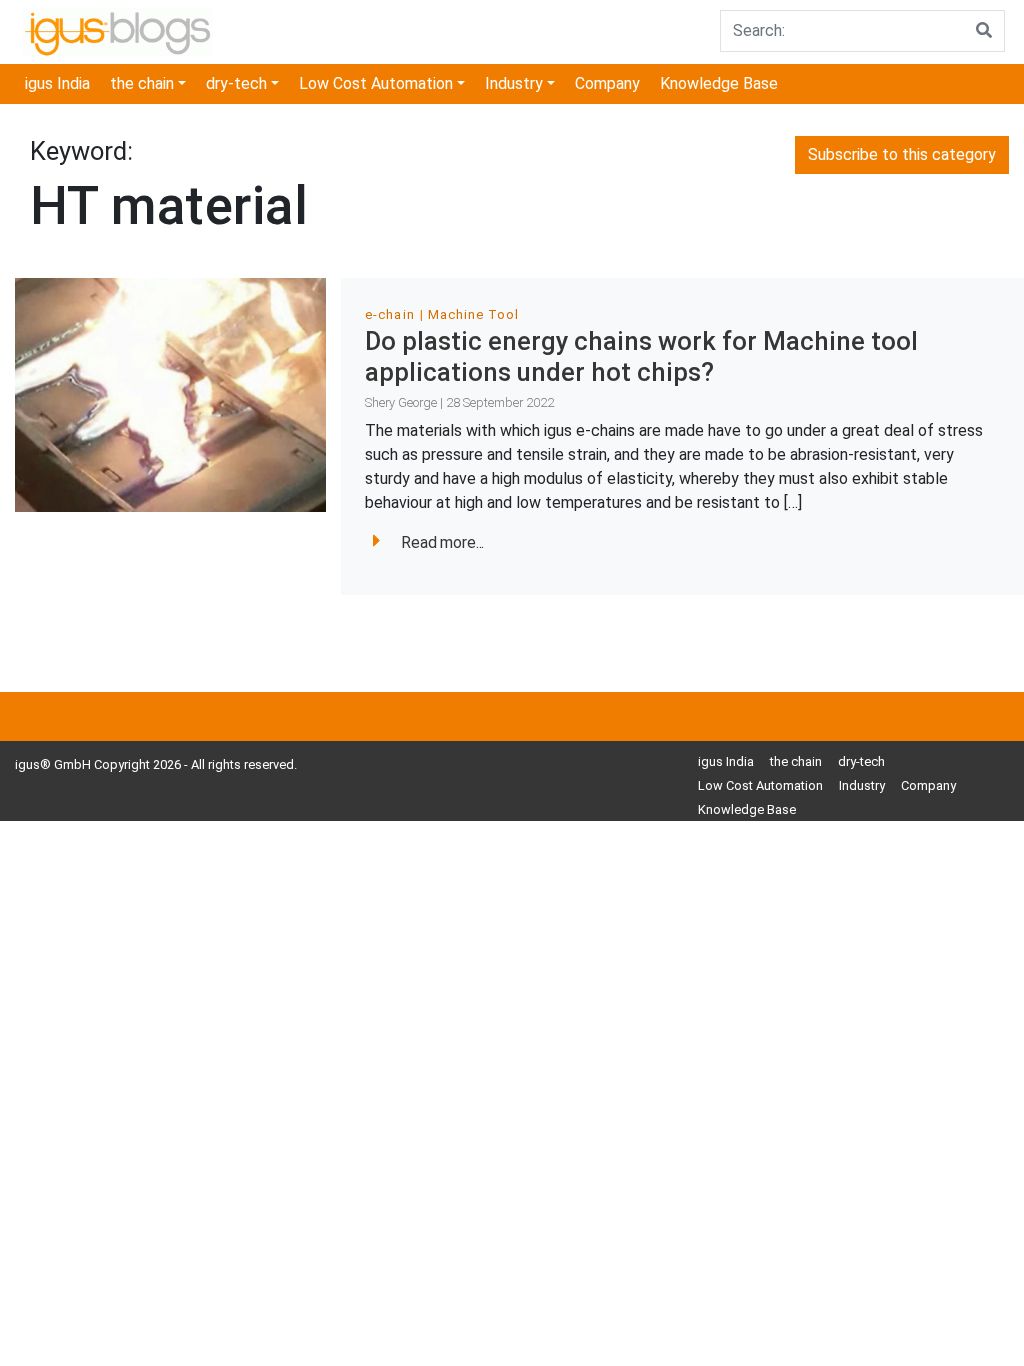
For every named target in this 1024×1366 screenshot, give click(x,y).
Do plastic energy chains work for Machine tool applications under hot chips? (641, 356)
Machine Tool (473, 314)
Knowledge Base (719, 83)
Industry (514, 83)
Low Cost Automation (376, 83)
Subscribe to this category (902, 154)
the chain (142, 83)
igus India (57, 83)
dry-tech (236, 83)
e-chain (389, 314)
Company (607, 83)
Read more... (442, 542)
